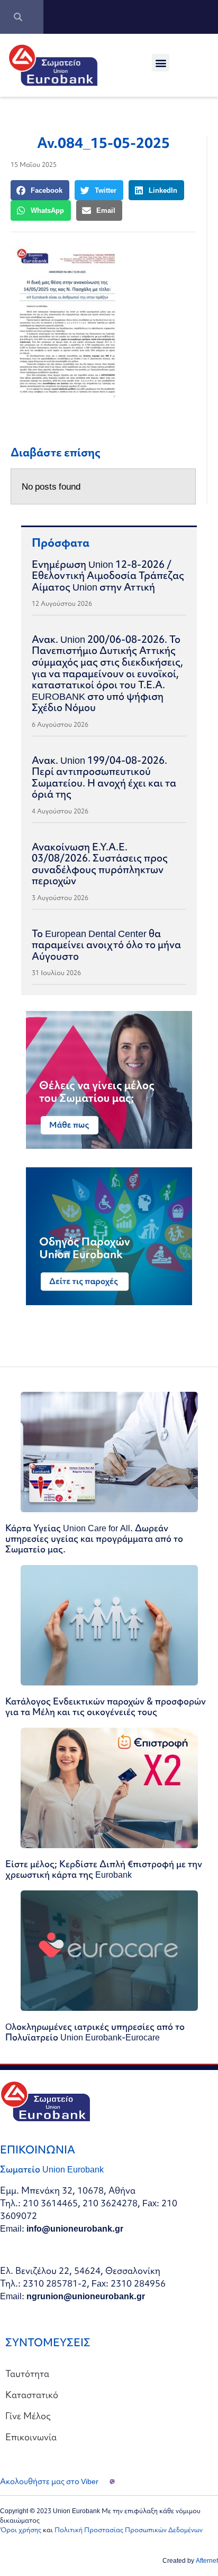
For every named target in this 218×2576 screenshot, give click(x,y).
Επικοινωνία (31, 2437)
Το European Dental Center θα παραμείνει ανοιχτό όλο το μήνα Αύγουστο (106, 945)
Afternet (207, 2560)
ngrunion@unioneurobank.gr (86, 2296)
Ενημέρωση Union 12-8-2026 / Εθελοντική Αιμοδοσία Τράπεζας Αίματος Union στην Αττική (108, 575)
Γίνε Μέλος (28, 2416)
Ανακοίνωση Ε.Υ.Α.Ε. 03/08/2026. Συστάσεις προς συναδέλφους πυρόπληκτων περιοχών (100, 864)
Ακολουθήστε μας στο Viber (49, 2481)
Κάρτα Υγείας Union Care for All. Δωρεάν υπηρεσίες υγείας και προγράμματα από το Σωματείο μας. (94, 1538)
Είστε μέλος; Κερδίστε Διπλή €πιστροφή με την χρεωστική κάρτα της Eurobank (104, 1869)
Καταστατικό (32, 2395)
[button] (161, 63)
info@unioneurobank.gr (75, 2228)
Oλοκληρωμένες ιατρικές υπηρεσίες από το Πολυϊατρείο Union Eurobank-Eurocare (95, 2032)
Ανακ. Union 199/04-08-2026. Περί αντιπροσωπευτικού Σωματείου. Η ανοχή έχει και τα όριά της (104, 777)
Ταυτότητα (27, 2373)
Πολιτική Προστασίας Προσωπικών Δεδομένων (129, 2530)
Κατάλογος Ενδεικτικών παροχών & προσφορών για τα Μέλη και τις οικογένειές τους (106, 1706)
